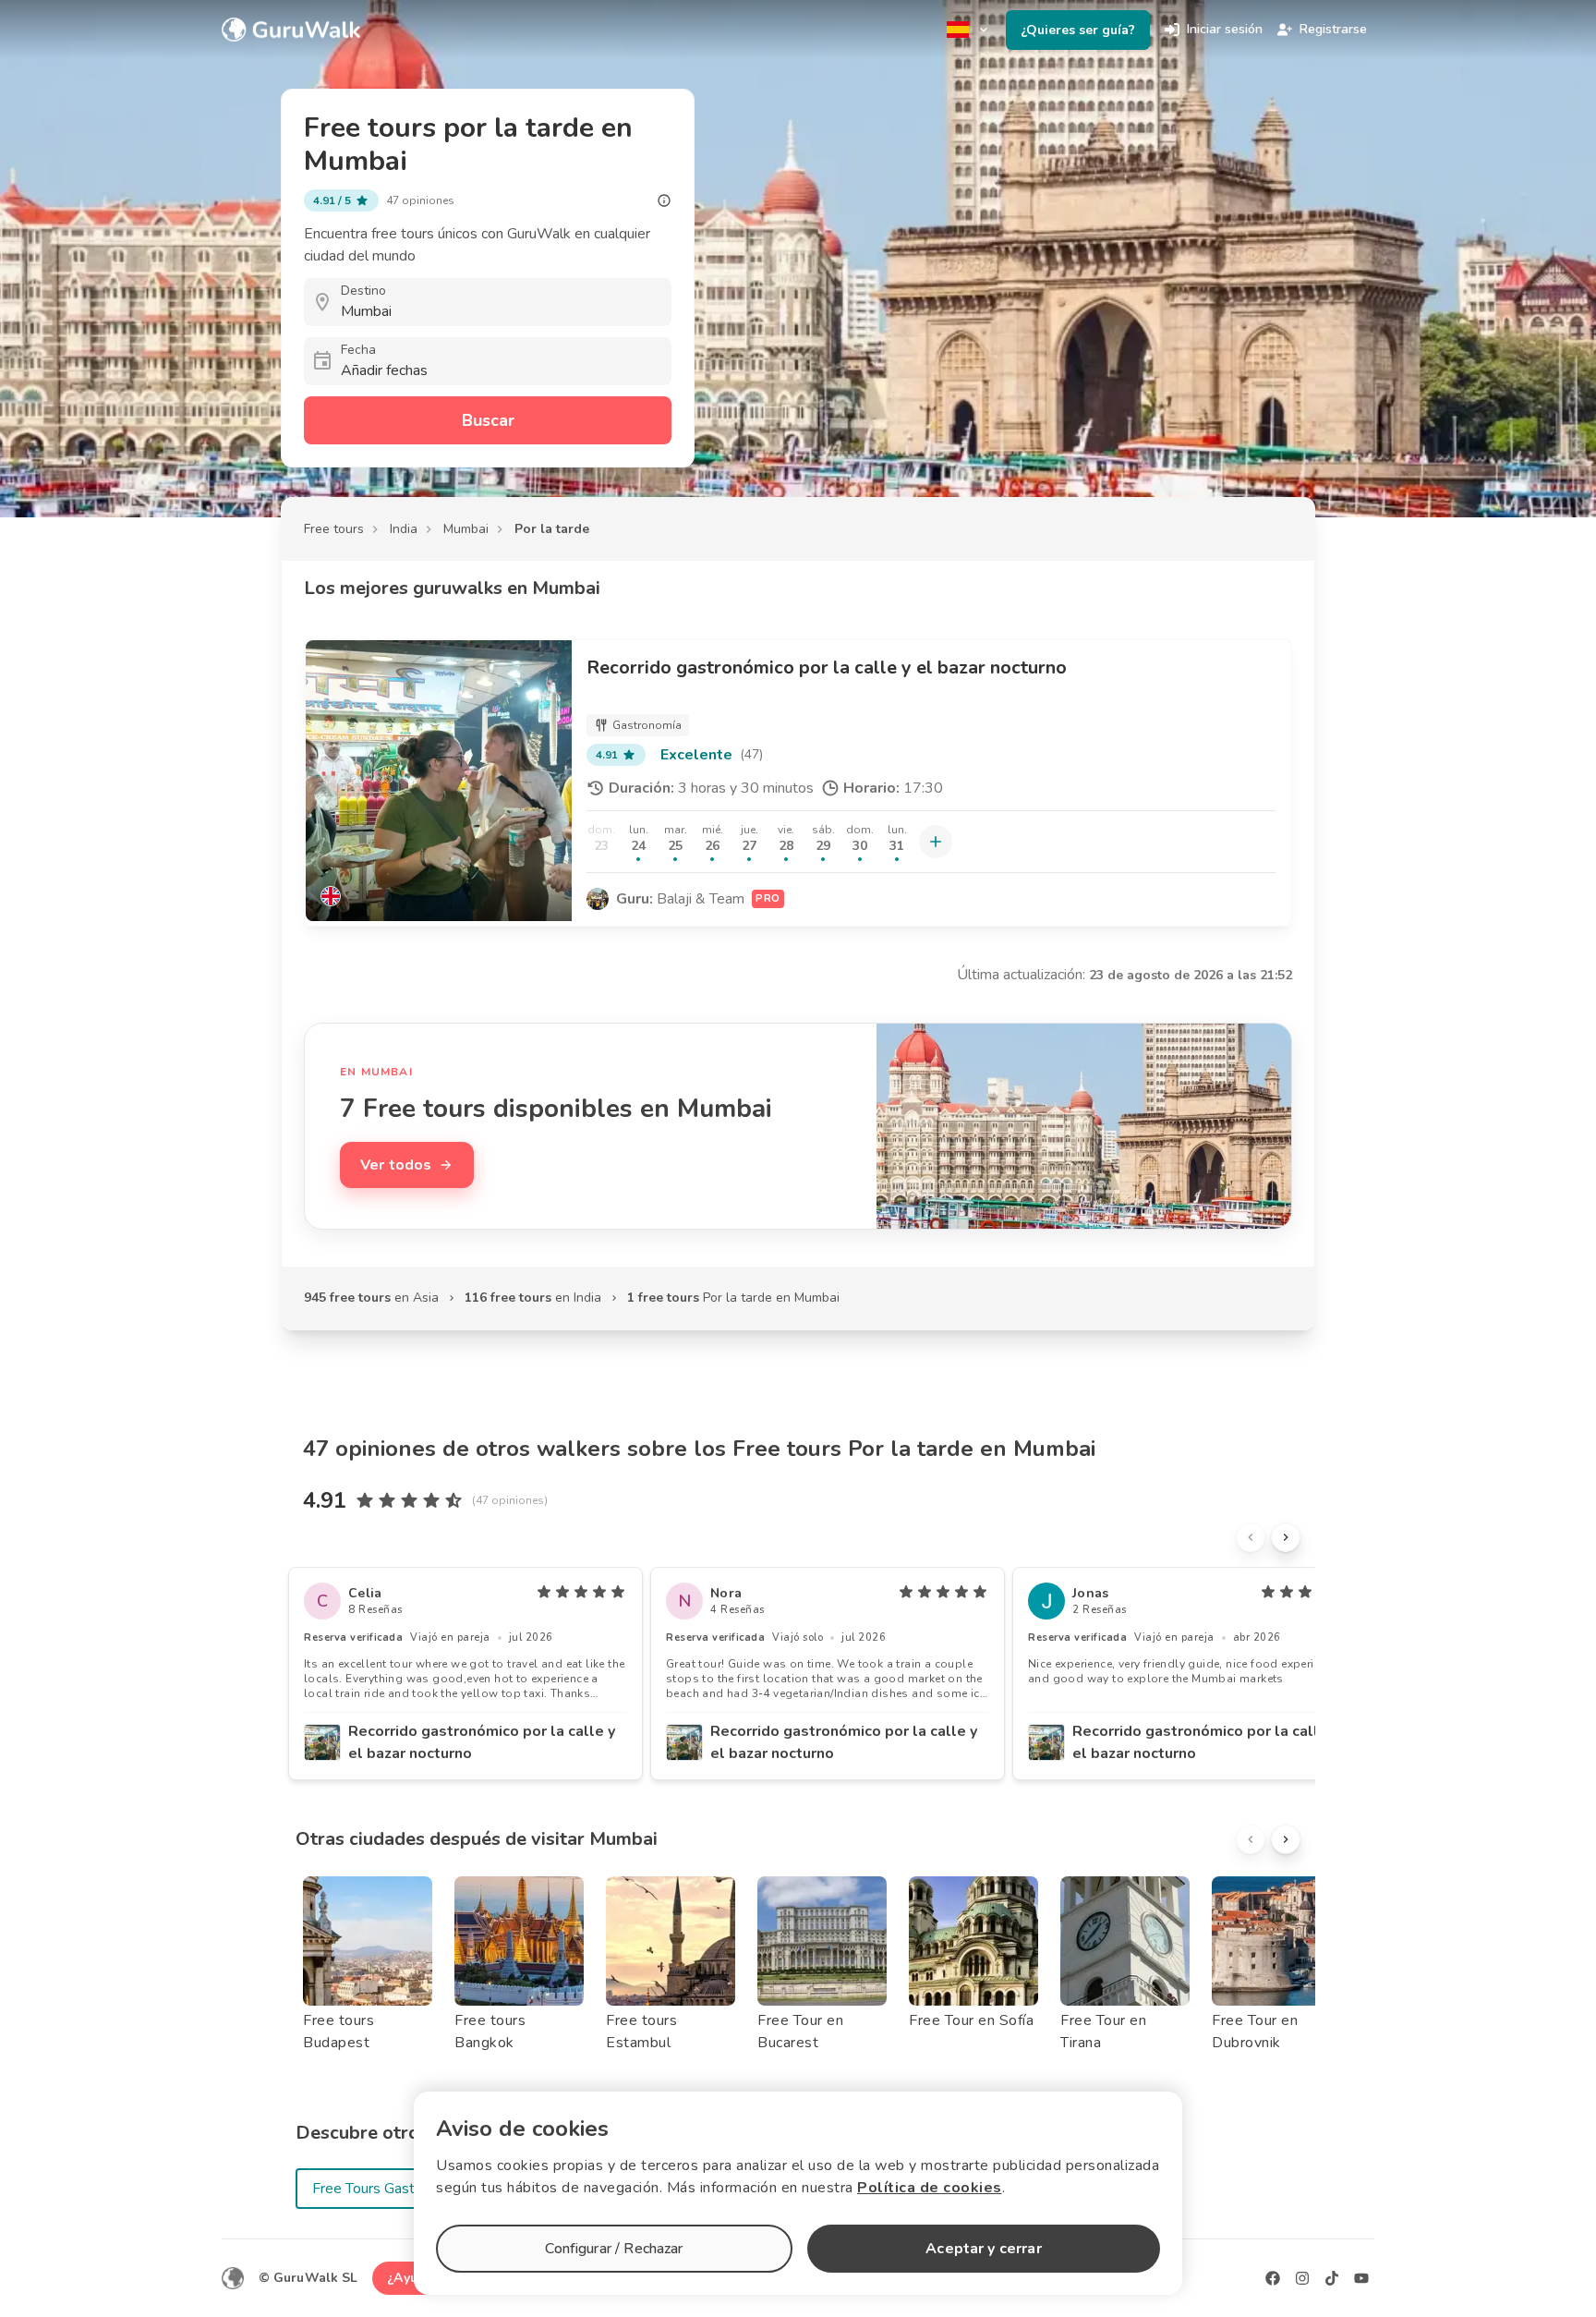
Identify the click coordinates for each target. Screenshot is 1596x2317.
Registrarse (1333, 29)
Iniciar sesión (1225, 29)
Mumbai (466, 529)
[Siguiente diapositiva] (1286, 1537)
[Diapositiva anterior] (1251, 1537)
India (404, 529)
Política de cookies (930, 2188)
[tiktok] (1332, 2278)
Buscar (488, 420)
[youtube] (1361, 2278)
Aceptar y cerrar (983, 2249)
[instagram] (1302, 2278)
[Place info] (664, 200)
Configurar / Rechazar (614, 2249)
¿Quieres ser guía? (1078, 30)
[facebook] (1273, 2278)
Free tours (334, 529)
